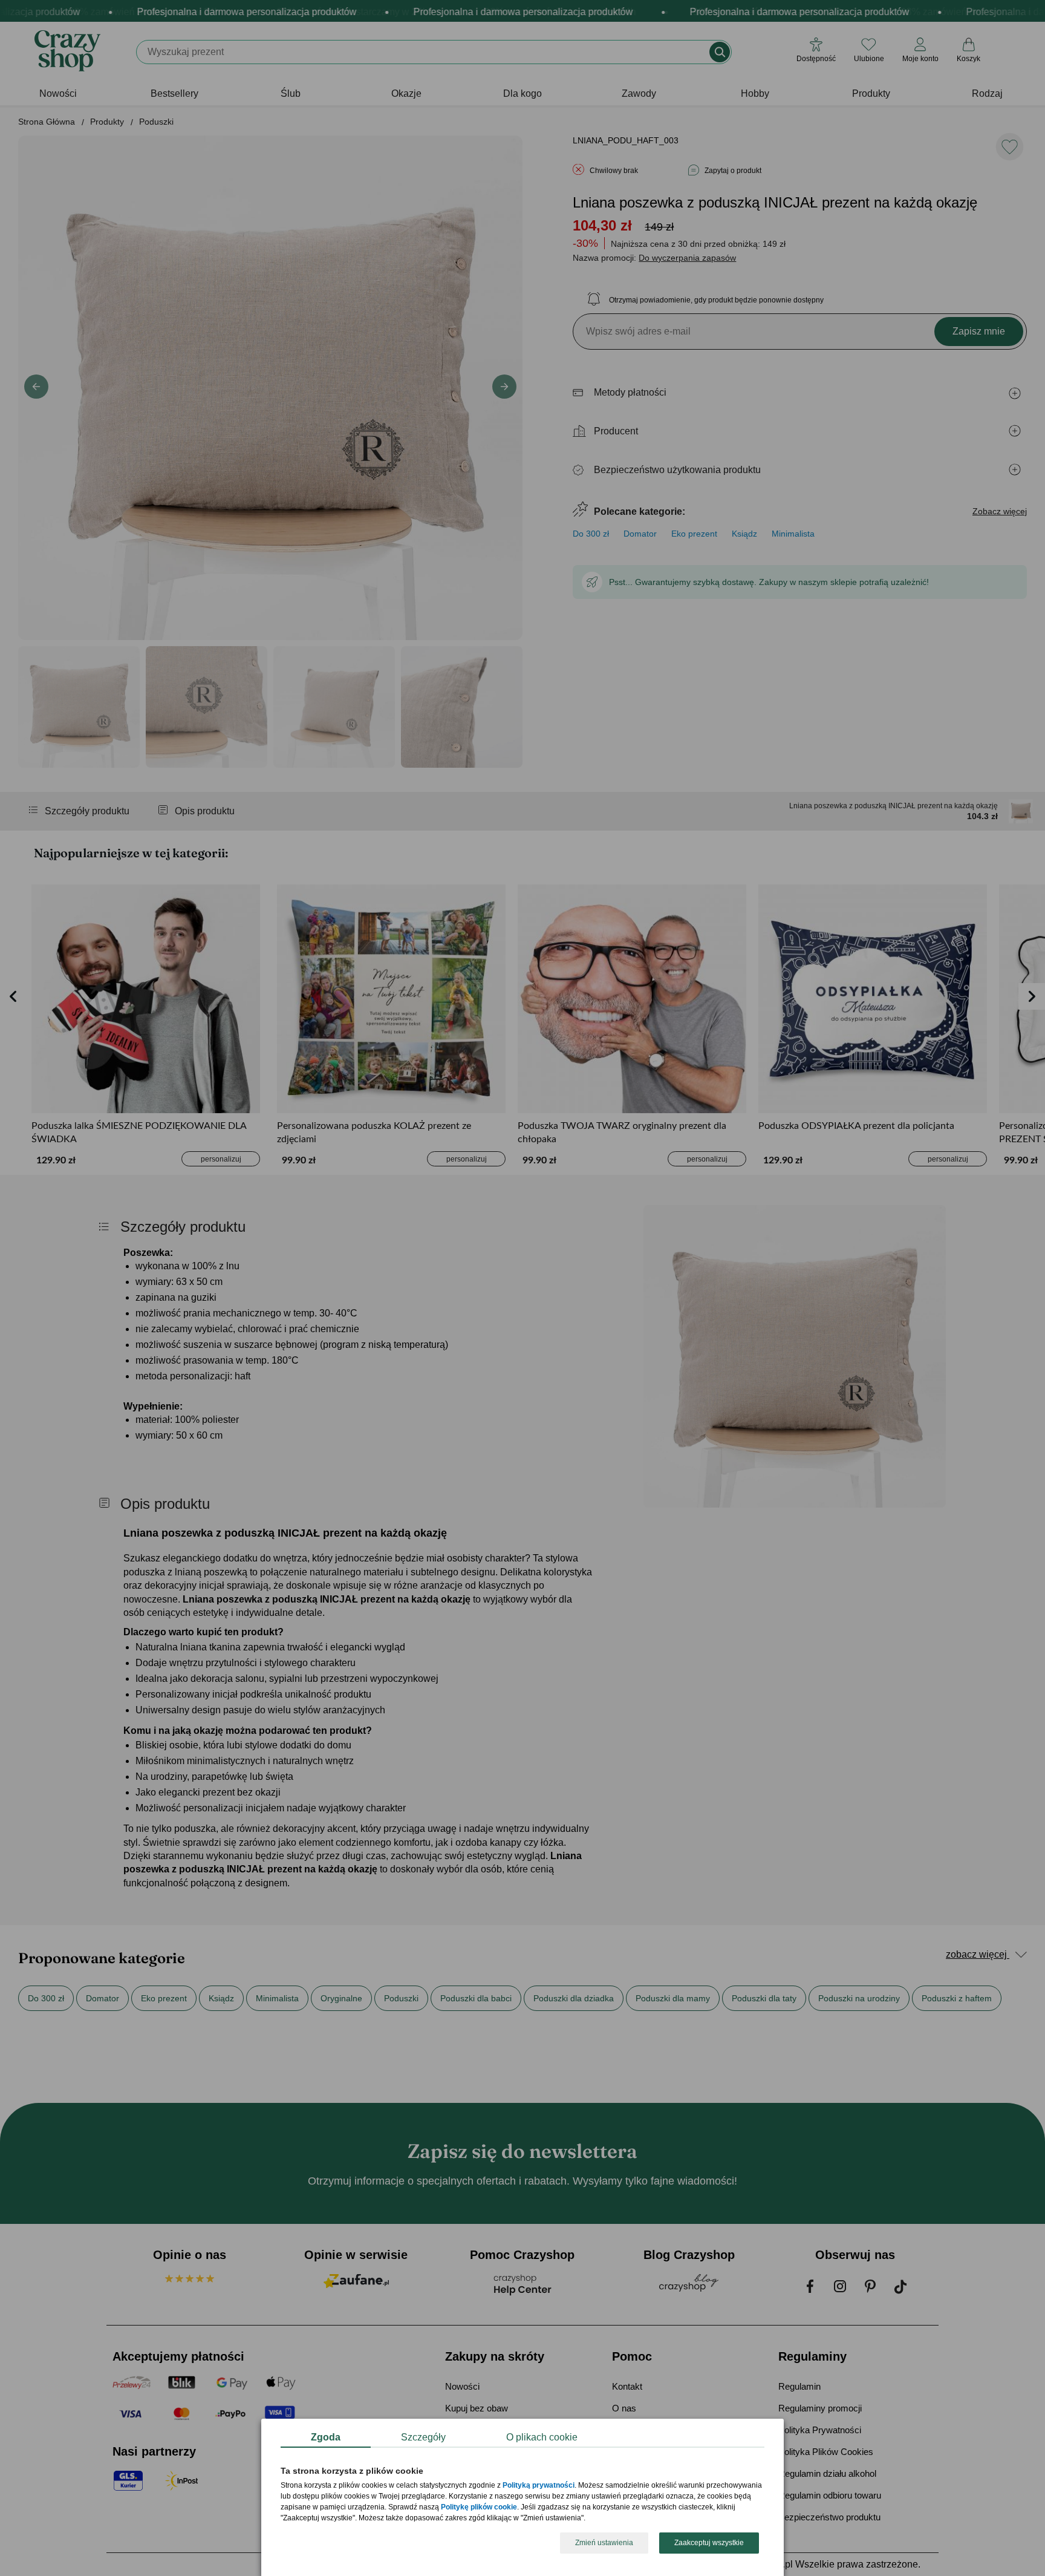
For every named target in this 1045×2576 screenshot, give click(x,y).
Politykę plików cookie (479, 2508)
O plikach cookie (542, 2437)
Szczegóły (423, 2437)
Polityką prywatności (539, 2486)
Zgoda (326, 2437)
